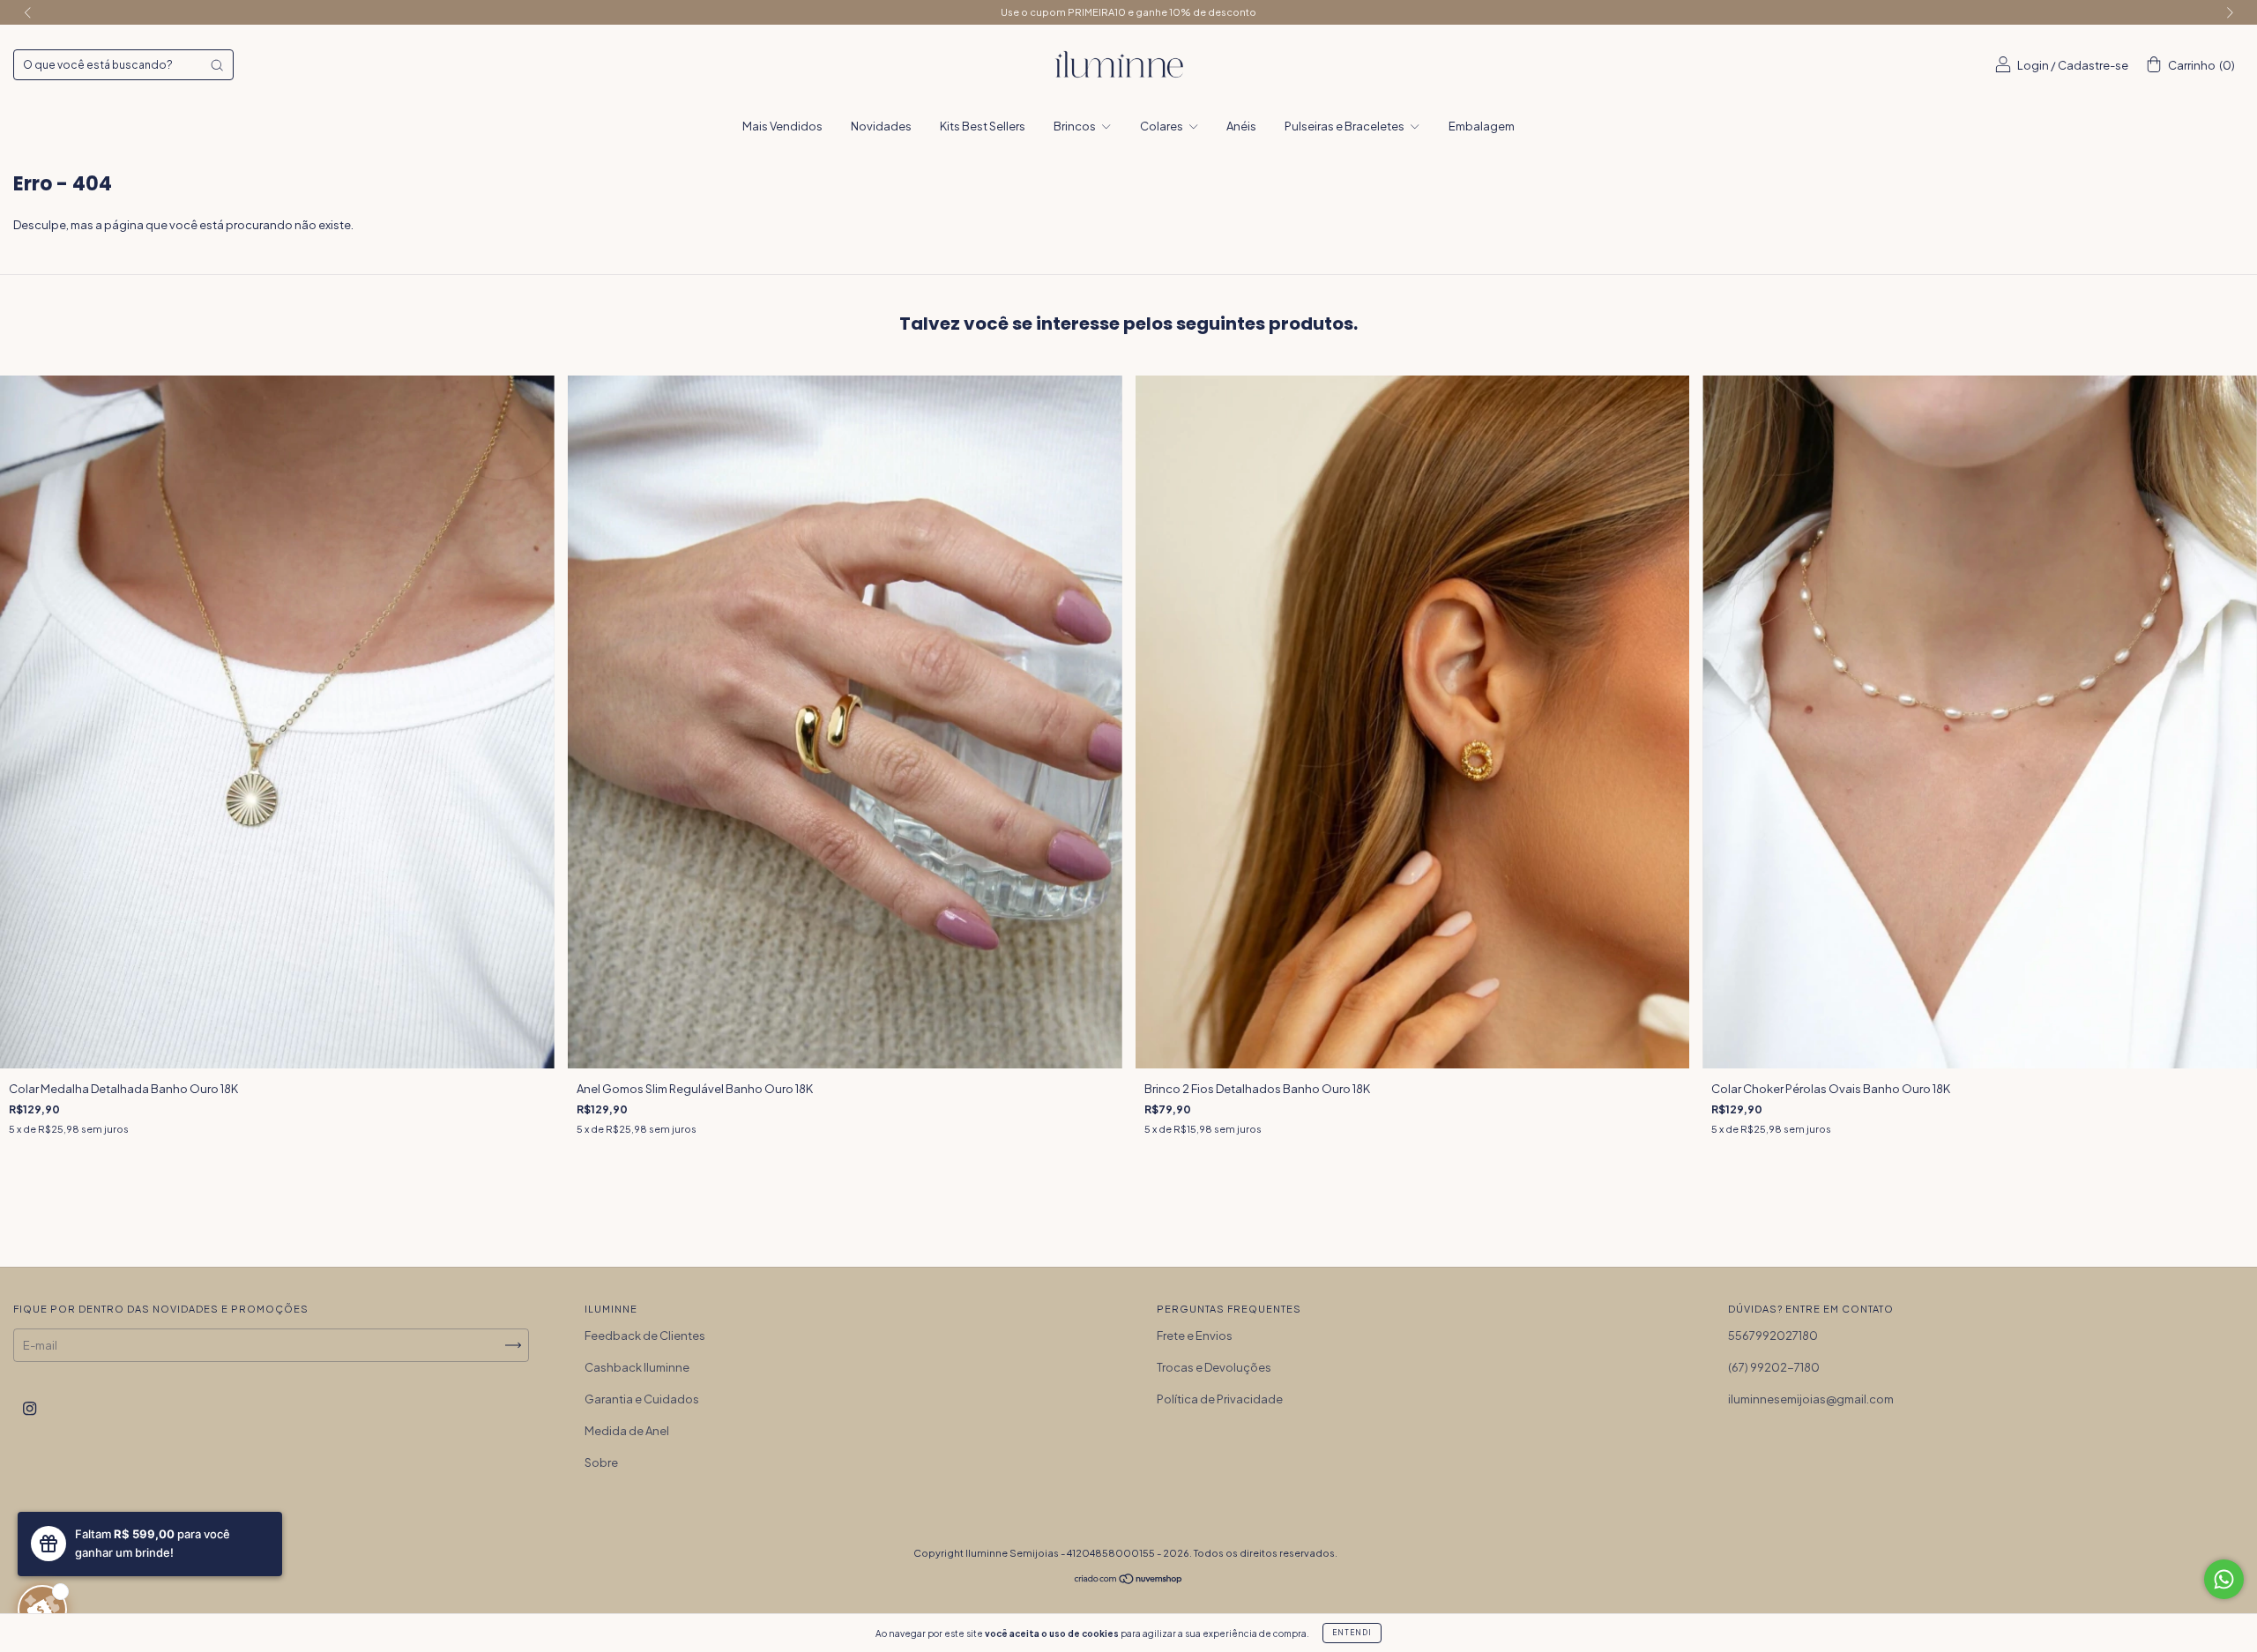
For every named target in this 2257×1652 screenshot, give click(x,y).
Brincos (1076, 126)
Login (2033, 65)
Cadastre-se (2093, 65)
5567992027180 (1773, 1336)
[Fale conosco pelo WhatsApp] (2224, 1579)
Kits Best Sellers (983, 126)
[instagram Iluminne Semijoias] (30, 1408)
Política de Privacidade (1220, 1399)
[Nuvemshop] (1129, 1580)
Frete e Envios (1195, 1336)
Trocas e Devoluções (1214, 1367)
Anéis (1241, 126)
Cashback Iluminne (637, 1367)
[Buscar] (217, 65)
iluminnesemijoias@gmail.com (1811, 1399)
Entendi (1352, 1633)
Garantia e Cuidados (642, 1399)
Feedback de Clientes (645, 1336)
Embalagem (1482, 126)
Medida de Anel (627, 1431)
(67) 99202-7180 (1774, 1367)
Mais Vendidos (782, 126)
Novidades (881, 126)
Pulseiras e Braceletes (1345, 126)
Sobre (601, 1462)
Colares (1162, 126)
